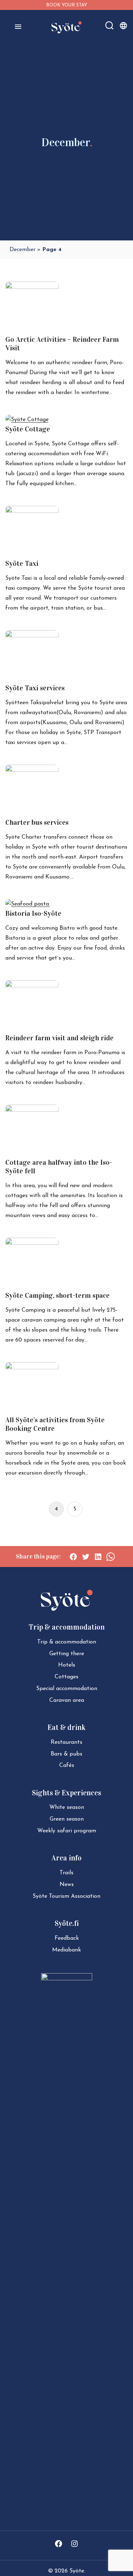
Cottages (66, 1677)
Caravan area (67, 1700)
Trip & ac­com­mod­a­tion (67, 1642)
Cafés (67, 1765)
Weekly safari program (67, 1831)
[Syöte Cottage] (27, 420)
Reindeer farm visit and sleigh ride (59, 1038)
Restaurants (66, 1742)
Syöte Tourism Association (66, 1896)
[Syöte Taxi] (32, 511)
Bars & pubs (66, 1754)
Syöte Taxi (22, 563)
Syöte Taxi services (35, 688)
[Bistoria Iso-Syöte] (28, 904)
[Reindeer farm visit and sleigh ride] (32, 986)
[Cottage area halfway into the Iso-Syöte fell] (32, 1110)
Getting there (67, 1654)
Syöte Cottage (28, 429)
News (67, 1885)
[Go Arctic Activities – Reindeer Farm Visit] (32, 287)
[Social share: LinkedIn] (98, 1557)
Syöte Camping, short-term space (57, 1295)
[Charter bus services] (32, 770)
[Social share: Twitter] (86, 1557)
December (23, 250)
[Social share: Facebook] (73, 1557)
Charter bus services (37, 822)
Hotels (67, 1665)
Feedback (67, 1938)
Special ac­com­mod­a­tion (67, 1689)
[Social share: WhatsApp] (110, 1557)
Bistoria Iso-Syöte (33, 913)
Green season (67, 1819)
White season (67, 1807)
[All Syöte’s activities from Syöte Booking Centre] (32, 1368)
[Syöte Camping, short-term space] (32, 1243)
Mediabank (66, 1950)
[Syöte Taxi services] (32, 636)
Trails (66, 1873)
